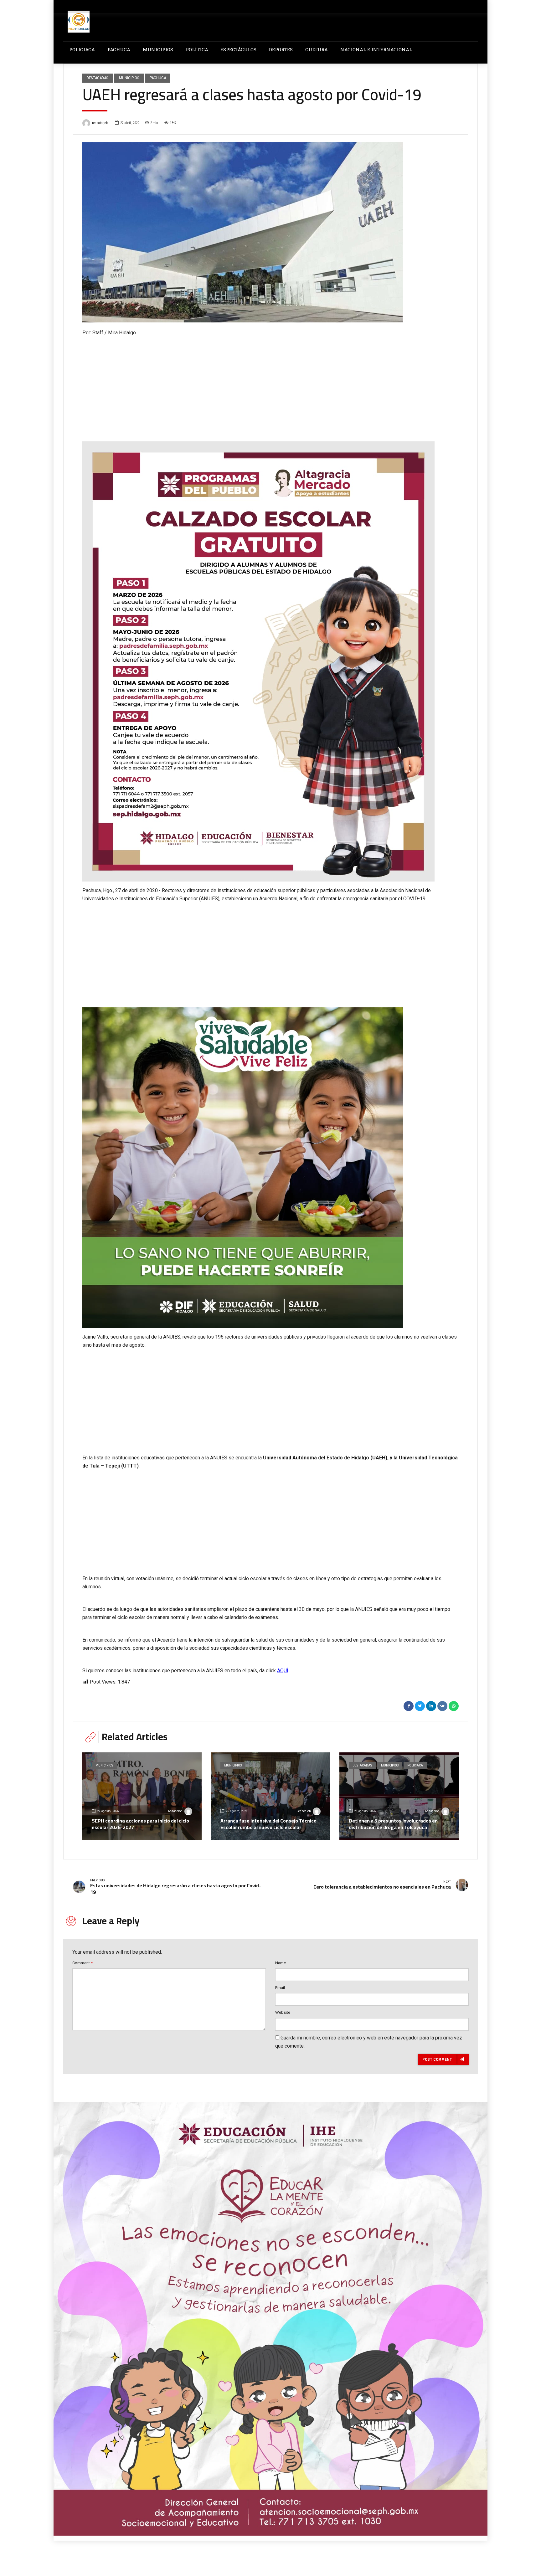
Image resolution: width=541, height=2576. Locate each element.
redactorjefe (100, 123)
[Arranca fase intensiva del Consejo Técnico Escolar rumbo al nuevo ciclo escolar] (271, 1796)
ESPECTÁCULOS (238, 49)
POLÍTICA (197, 49)
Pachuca (158, 78)
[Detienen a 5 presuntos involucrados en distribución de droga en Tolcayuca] (399, 1796)
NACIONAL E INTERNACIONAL (376, 49)
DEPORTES (281, 49)
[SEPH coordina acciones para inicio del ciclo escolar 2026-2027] (142, 1796)
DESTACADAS (98, 78)
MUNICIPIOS (158, 49)
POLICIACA (82, 49)
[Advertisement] (270, 384)
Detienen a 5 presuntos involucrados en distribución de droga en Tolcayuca (393, 1824)
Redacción (175, 1811)
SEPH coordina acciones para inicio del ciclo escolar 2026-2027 (140, 1824)
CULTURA (317, 49)
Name (281, 1963)
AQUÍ (283, 1671)
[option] (270, 232)
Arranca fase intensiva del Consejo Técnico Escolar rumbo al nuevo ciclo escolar (268, 1824)
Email (280, 1988)
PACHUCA (119, 49)
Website (283, 2012)
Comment (82, 1963)
